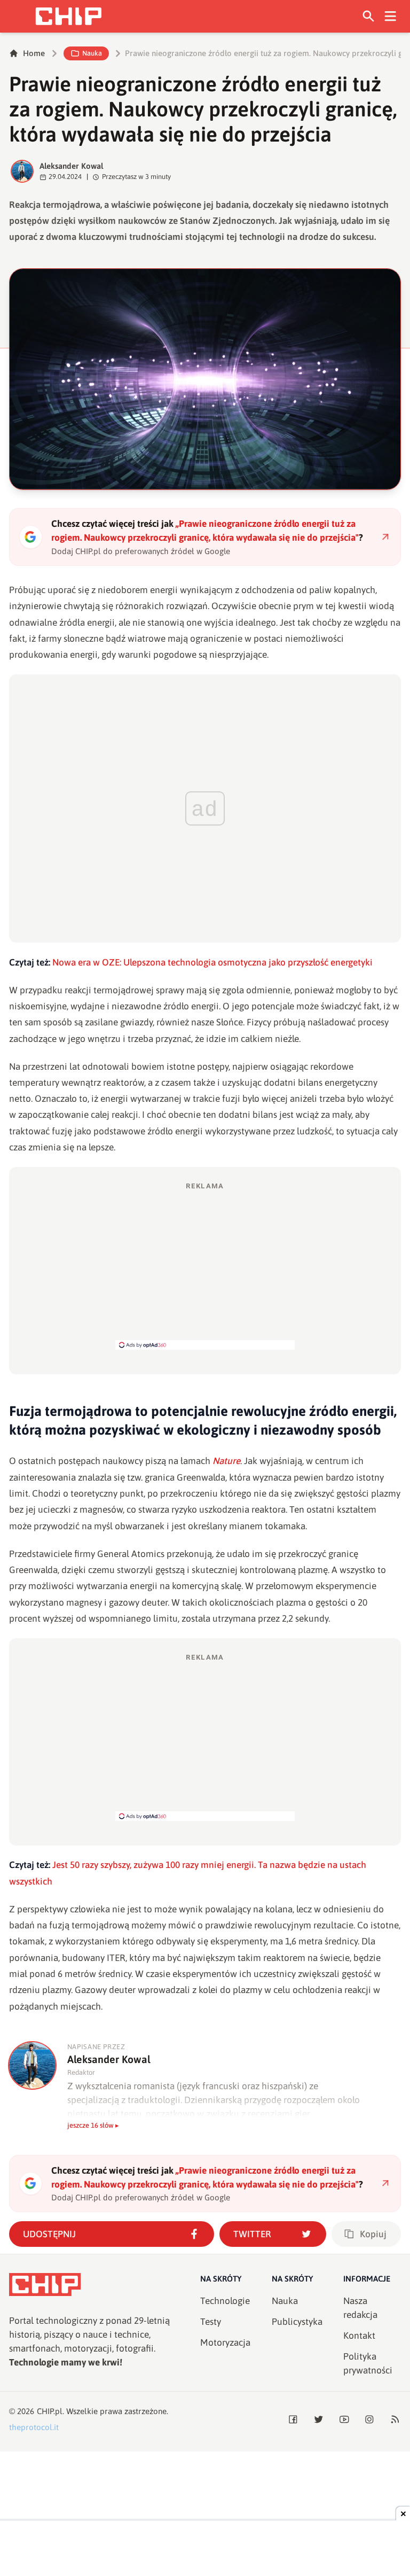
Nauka (92, 53)
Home (34, 53)
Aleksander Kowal (72, 166)
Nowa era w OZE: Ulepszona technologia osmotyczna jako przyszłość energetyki (212, 962)
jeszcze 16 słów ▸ (93, 2125)
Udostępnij (49, 2234)
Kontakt (359, 2336)
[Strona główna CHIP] (68, 16)
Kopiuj (373, 2234)
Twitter (252, 2234)
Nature (226, 1461)
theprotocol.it (34, 2427)
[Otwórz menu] (391, 16)
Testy (211, 2322)
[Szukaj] (369, 16)
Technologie (225, 2301)
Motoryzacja (225, 2342)
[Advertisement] (205, 1265)
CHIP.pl (50, 2411)
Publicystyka (297, 2322)
